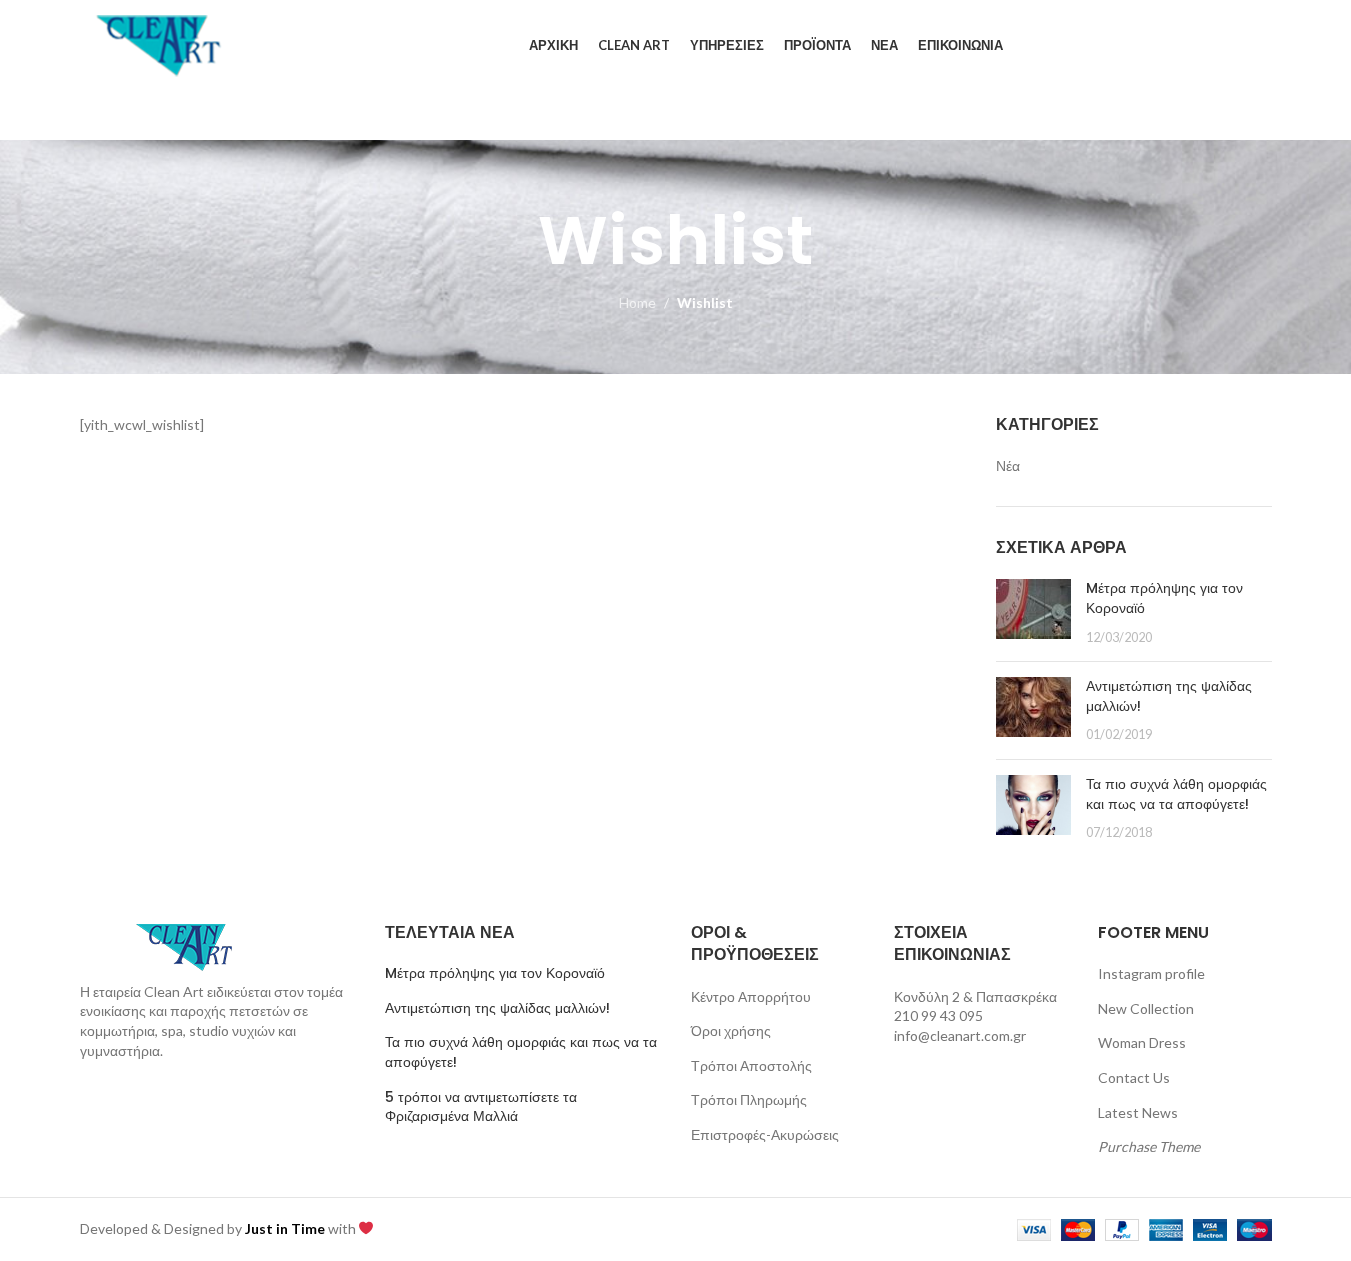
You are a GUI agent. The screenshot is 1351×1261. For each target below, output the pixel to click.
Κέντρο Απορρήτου (751, 996)
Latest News (1138, 1112)
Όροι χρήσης (731, 1030)
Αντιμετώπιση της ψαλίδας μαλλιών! (1169, 696)
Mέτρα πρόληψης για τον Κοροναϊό (1164, 598)
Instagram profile (1151, 973)
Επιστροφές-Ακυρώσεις (765, 1134)
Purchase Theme (1149, 1146)
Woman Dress (1142, 1042)
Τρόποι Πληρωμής (749, 1099)
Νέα (1008, 465)
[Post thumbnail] (1033, 612)
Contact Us (1134, 1077)
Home (637, 302)
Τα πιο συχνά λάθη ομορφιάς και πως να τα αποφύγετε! (1176, 794)
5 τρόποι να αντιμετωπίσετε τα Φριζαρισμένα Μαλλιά (481, 1107)
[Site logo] (160, 43)
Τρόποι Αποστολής (751, 1065)
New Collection (1146, 1008)
